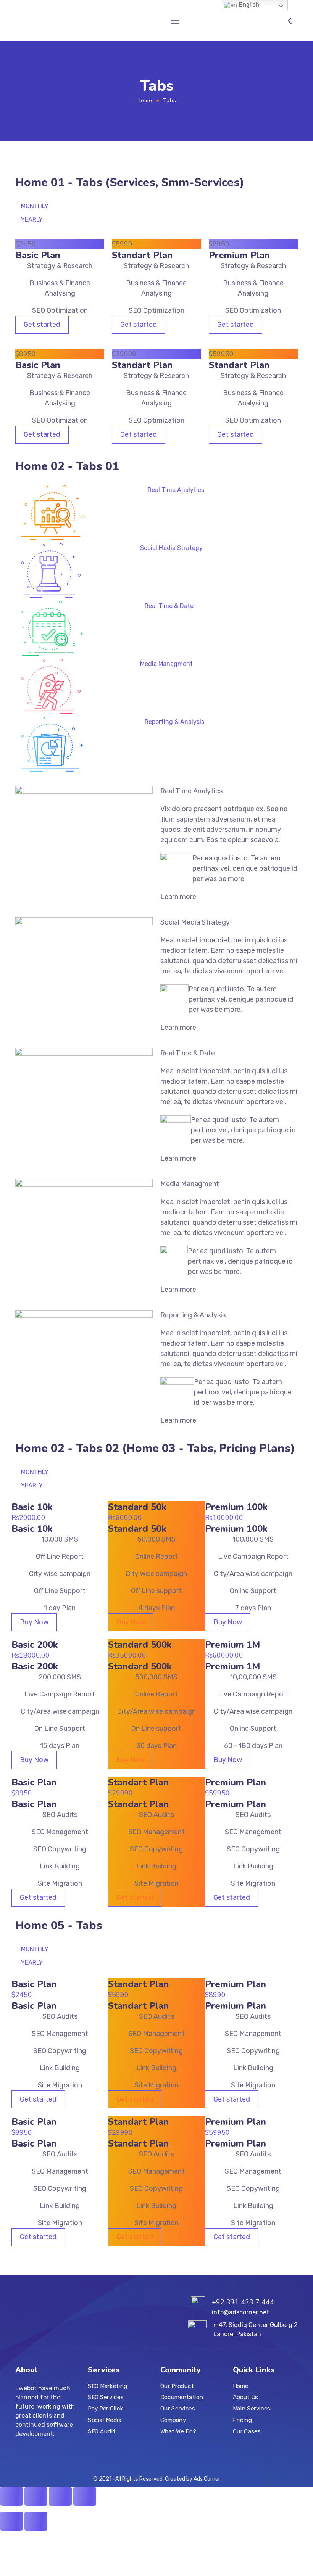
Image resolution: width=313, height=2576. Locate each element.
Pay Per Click (105, 2409)
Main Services (252, 2409)
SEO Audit (102, 2431)
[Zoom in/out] (85, 2496)
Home (144, 100)
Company (173, 2420)
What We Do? (178, 2431)
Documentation (182, 2398)
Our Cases (247, 2431)
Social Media (105, 2420)
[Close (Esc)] (11, 2496)
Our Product (177, 2386)
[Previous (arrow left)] (11, 2521)
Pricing (242, 2420)
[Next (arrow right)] (36, 2521)
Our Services (177, 2409)
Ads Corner (207, 2479)
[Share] (36, 2496)
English (248, 5)
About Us (245, 2398)
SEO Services (106, 2398)
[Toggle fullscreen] (60, 2496)
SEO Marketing (108, 2386)
